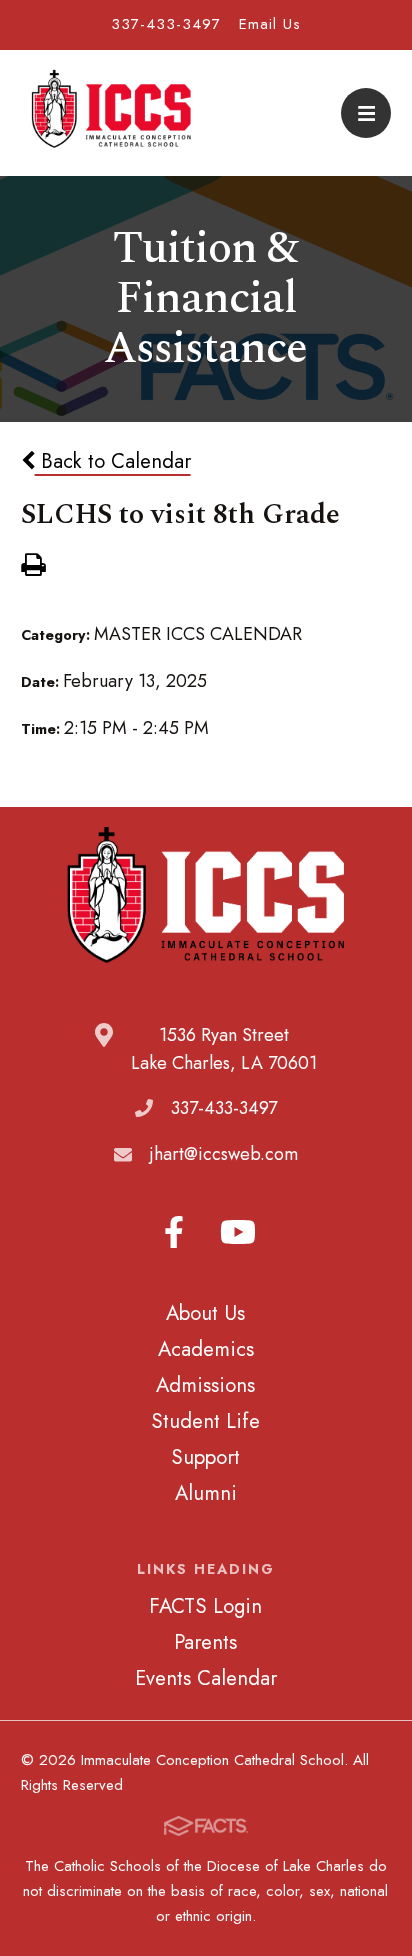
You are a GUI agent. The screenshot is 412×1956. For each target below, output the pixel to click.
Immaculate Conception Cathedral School (111, 113)
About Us (205, 1313)
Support (205, 1457)
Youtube (238, 1232)
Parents (205, 1642)
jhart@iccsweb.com (224, 1154)
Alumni (206, 1493)
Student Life (205, 1421)
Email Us (270, 24)
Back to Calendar (113, 461)
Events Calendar (206, 1678)
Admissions (205, 1385)
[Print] (33, 567)
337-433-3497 (166, 24)
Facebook (174, 1232)
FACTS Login (205, 1606)
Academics (206, 1349)
